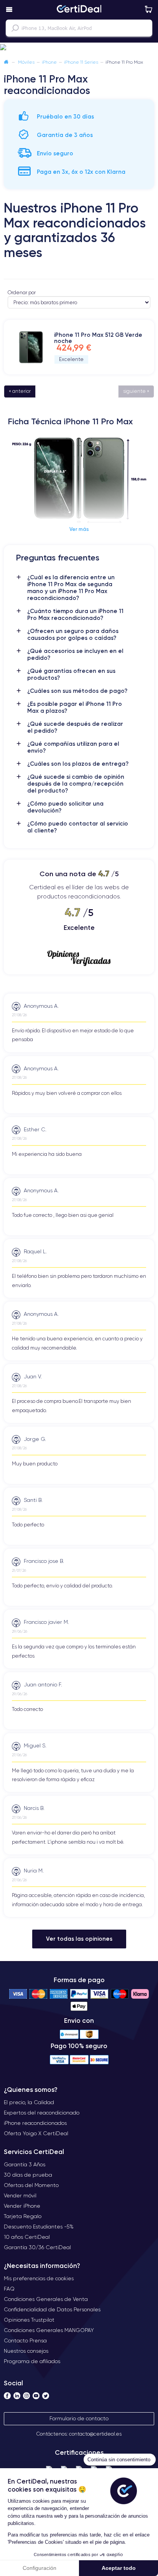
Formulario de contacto (79, 2418)
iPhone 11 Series (81, 62)
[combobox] (79, 28)
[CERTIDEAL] (79, 10)
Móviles (26, 62)
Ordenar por (22, 293)
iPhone (49, 62)
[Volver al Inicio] (6, 62)
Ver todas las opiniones (79, 1939)
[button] (79, 48)
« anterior (20, 391)
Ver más (79, 529)
